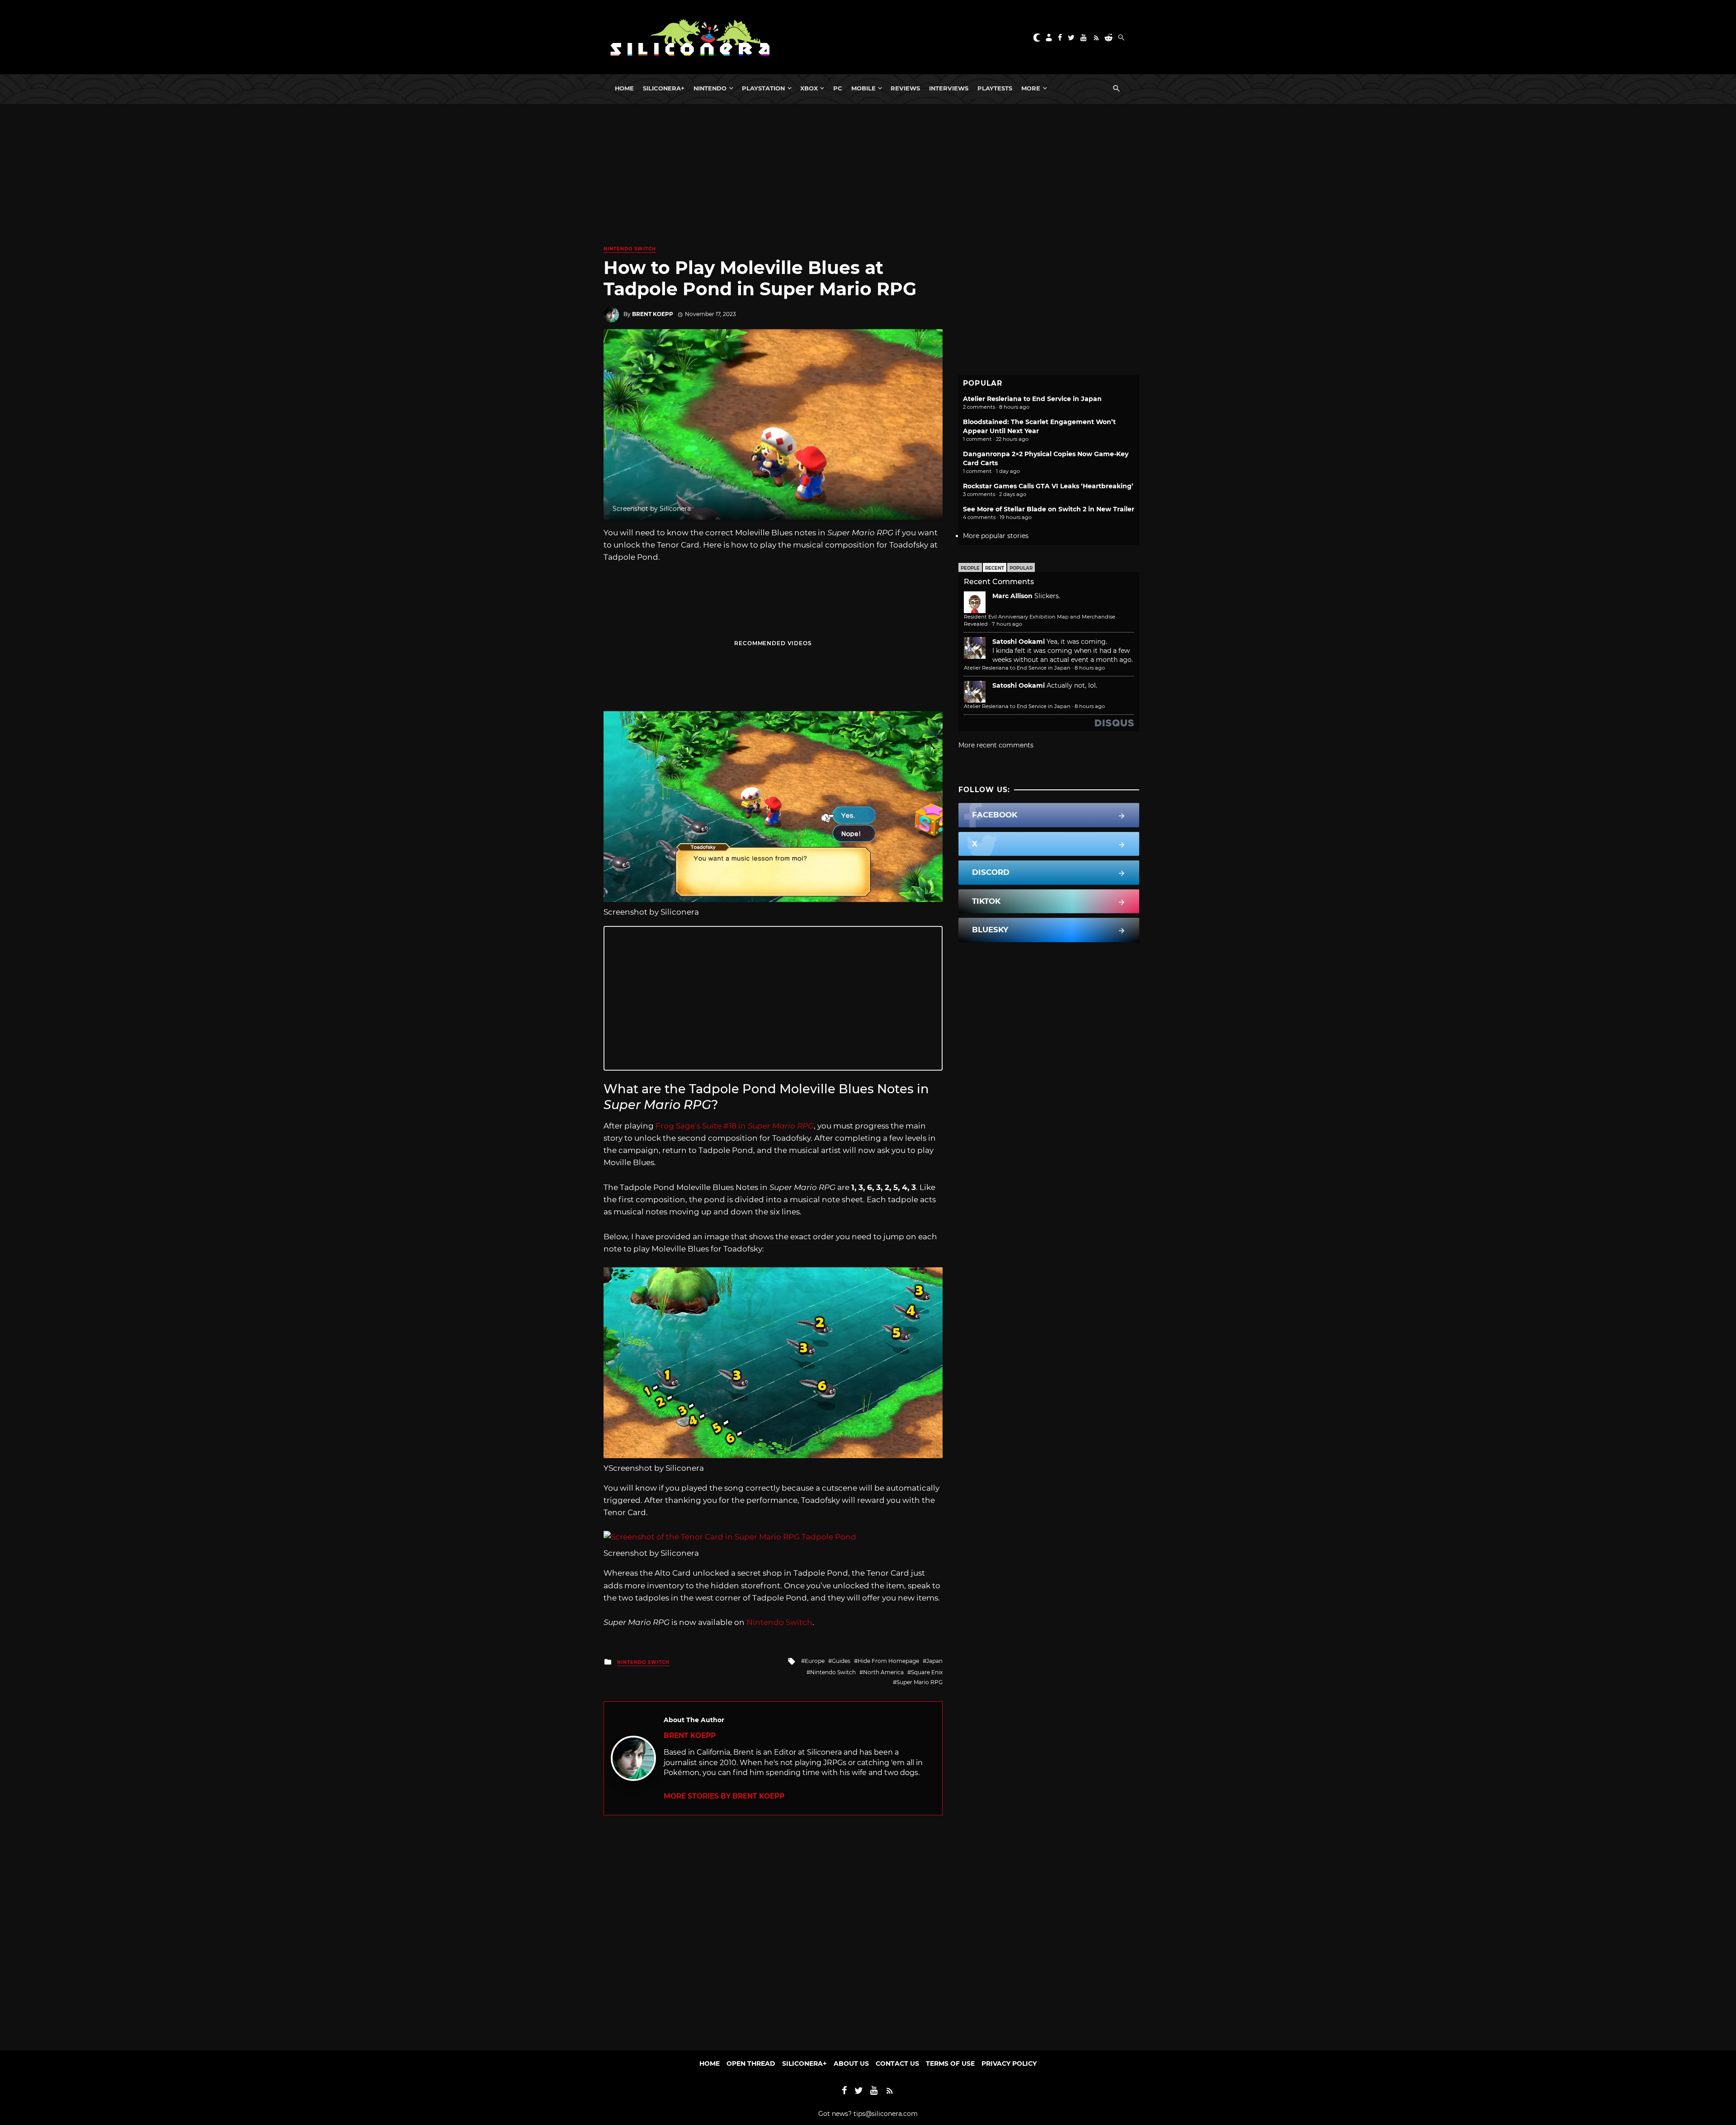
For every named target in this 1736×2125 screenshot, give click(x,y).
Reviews (905, 88)
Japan (934, 1661)
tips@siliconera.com (886, 2114)
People (970, 568)
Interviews (949, 88)
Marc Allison (1012, 596)
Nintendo (710, 88)
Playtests (995, 88)
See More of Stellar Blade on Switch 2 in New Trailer (1049, 509)
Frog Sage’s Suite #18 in (735, 1126)
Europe (815, 1661)
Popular (1021, 568)
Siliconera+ (664, 88)
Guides (841, 1661)
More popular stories (996, 536)
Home (624, 88)
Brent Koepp (653, 314)
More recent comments (996, 745)
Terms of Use (950, 2064)
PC (838, 88)
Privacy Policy (1009, 2064)
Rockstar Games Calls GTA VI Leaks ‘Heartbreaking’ (1048, 486)
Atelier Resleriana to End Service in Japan (1032, 399)
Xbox (809, 88)
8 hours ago (1090, 668)
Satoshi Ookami (1019, 642)
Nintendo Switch (630, 249)
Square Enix (927, 1672)
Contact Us (897, 2064)
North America (883, 1672)
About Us (851, 2064)
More (1031, 88)
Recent (995, 568)
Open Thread (751, 2064)
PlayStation (763, 88)
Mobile (863, 88)
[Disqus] (773, 1928)
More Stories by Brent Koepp (724, 1796)
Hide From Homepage (888, 1661)
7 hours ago (1007, 624)
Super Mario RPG (920, 1682)
